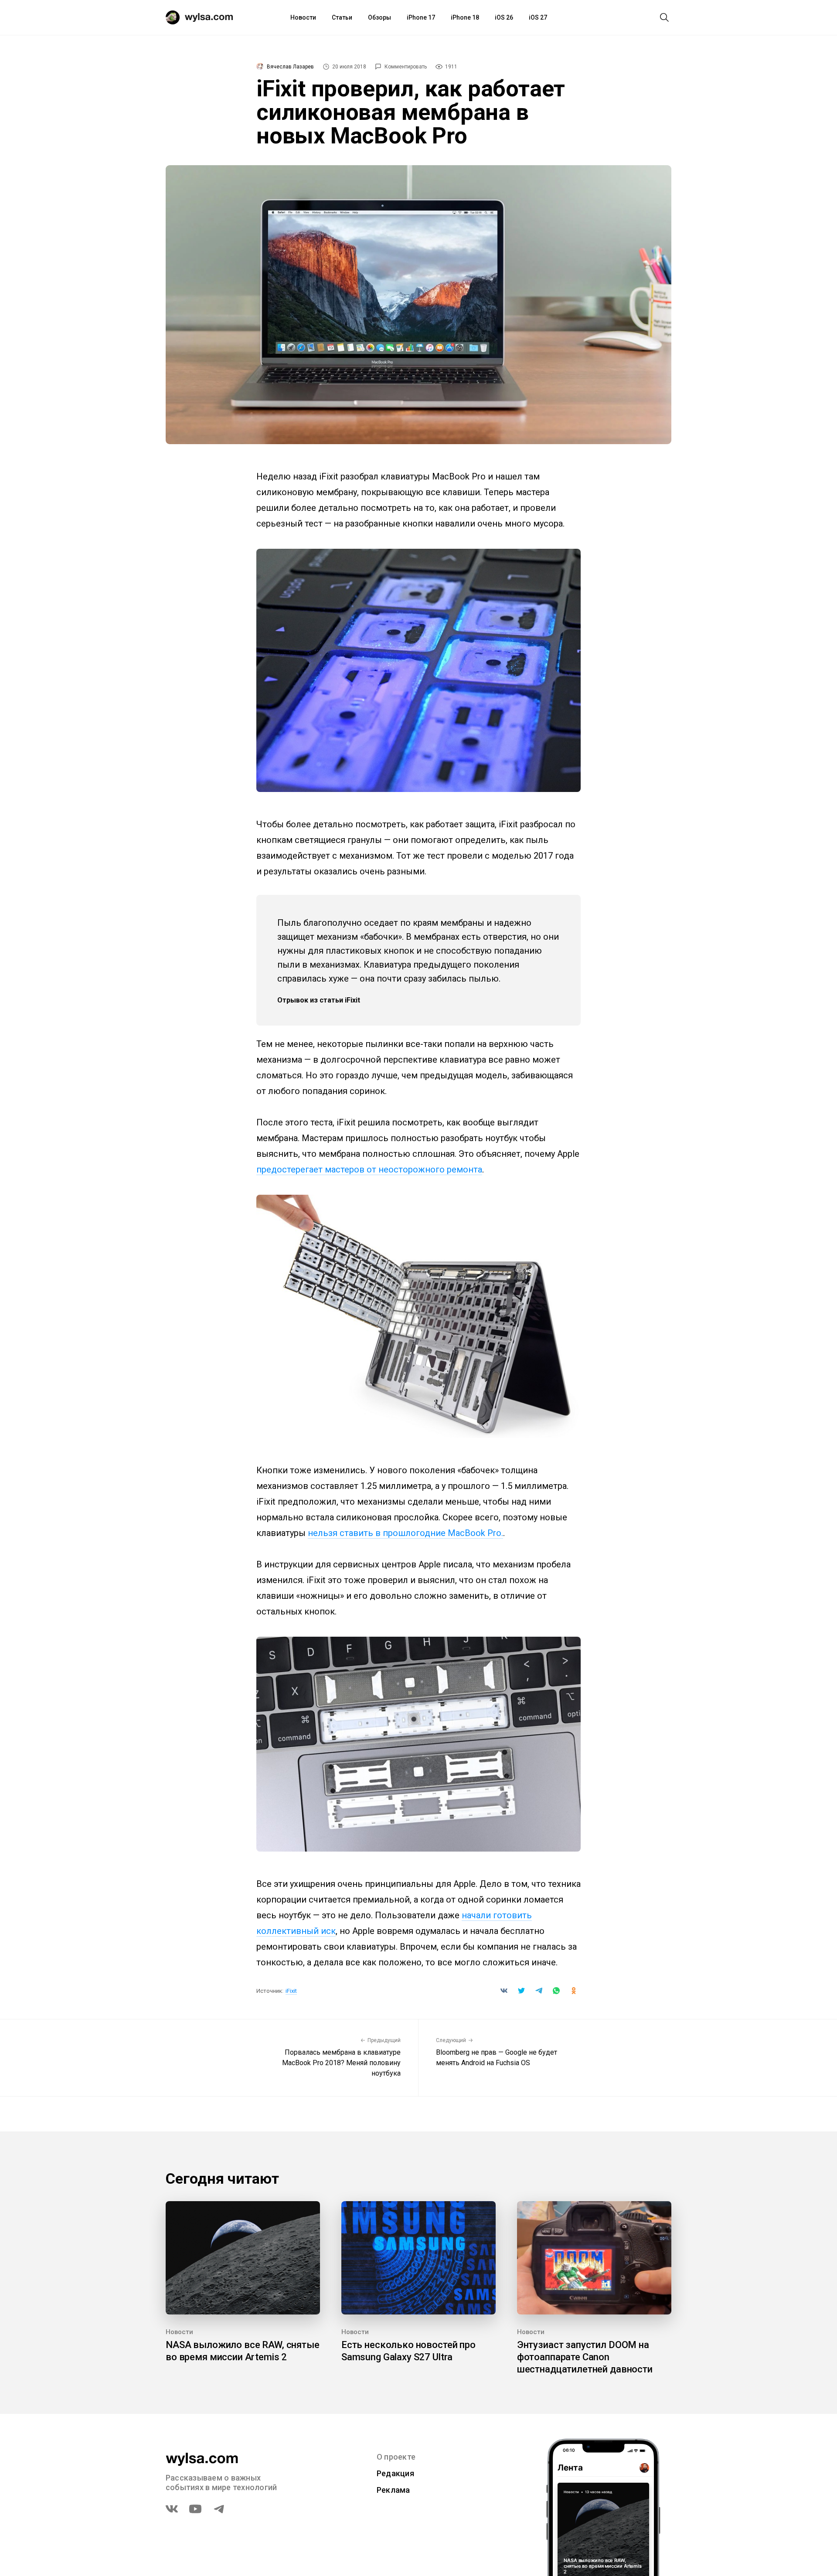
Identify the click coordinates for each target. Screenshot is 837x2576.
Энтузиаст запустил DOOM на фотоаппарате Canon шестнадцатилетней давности (585, 2357)
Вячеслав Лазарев (290, 67)
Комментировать (406, 67)
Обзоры (379, 17)
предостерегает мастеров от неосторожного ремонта (369, 1169)
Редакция (395, 2473)
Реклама (393, 2490)
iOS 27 (538, 17)
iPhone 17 (421, 17)
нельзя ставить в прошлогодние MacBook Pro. (405, 1533)
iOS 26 (504, 17)
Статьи (342, 17)
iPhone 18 (465, 17)
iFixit (291, 1991)
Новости (303, 17)
